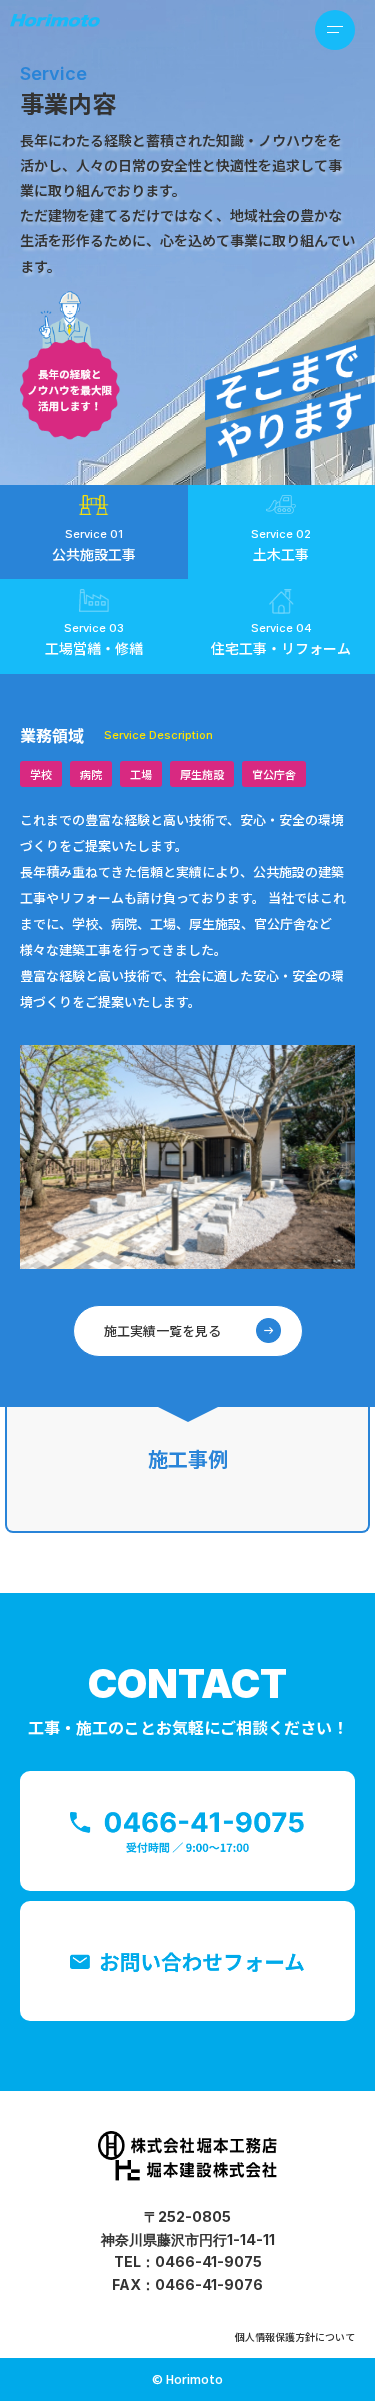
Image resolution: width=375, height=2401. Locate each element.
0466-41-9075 (208, 2261)
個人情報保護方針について (295, 2336)
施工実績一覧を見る (162, 1330)
